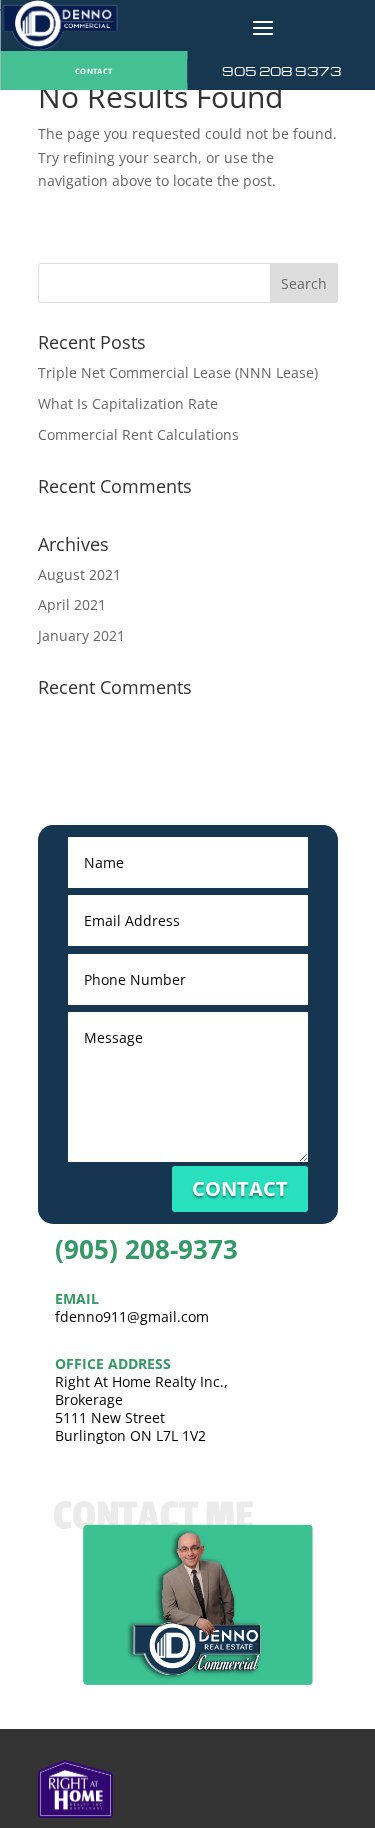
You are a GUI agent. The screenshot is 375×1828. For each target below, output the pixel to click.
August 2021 (79, 574)
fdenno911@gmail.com (132, 1316)
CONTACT (94, 71)
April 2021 (72, 604)
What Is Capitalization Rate (128, 403)
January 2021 (81, 635)
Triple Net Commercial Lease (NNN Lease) (178, 372)
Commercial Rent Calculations (138, 434)
